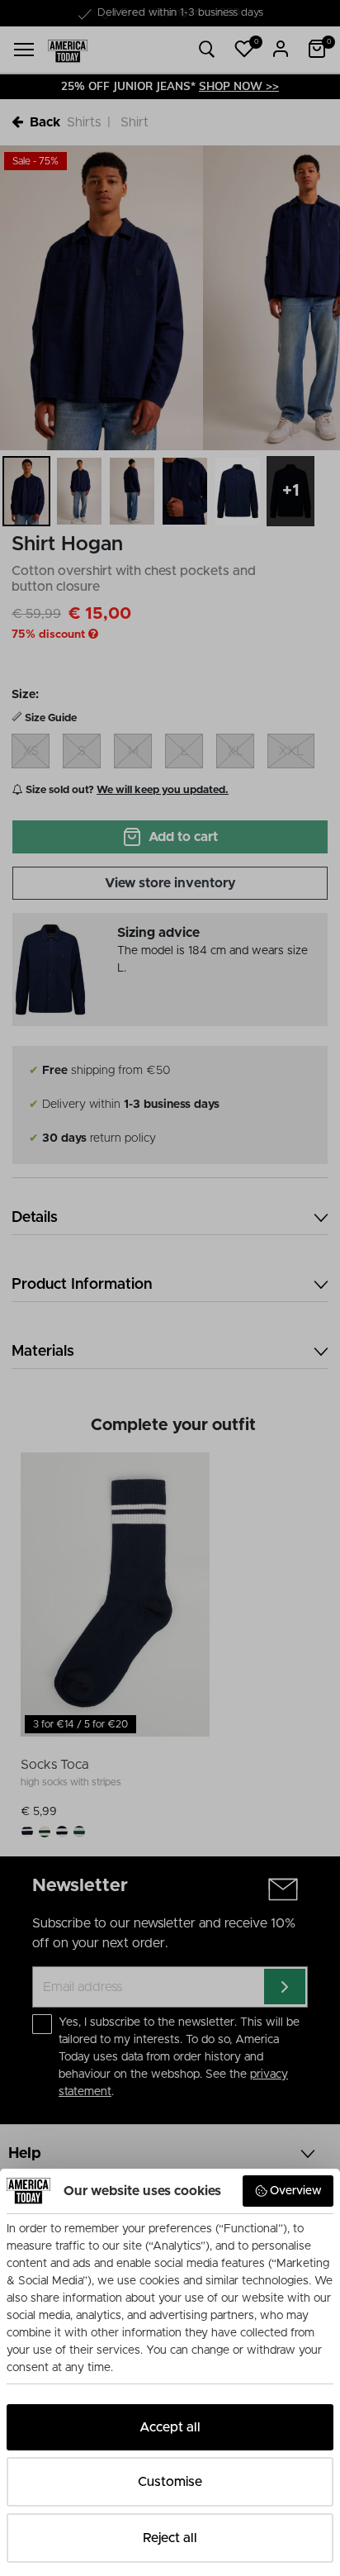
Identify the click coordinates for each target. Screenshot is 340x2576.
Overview (296, 2191)
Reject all (170, 2538)
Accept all (170, 2427)
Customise (170, 2482)
